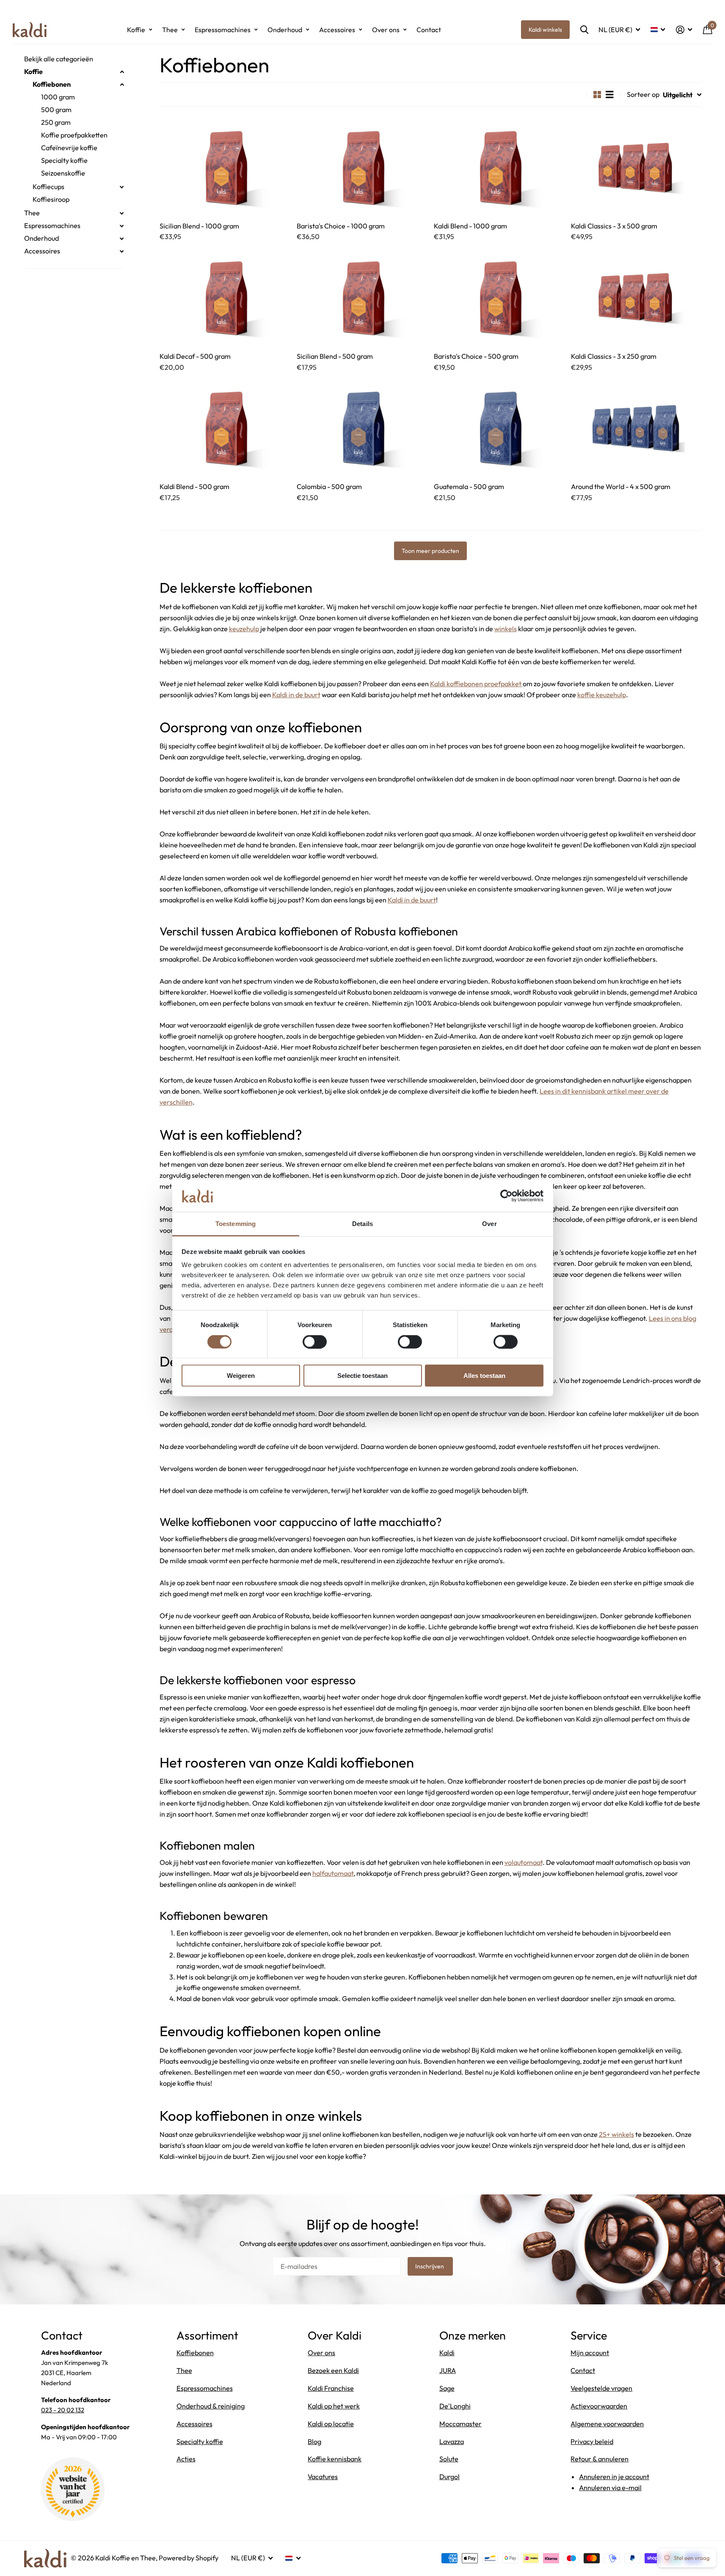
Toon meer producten (430, 551)
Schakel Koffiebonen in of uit (122, 85)
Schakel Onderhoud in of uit (122, 239)
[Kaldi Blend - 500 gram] (225, 428)
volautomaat (524, 1862)
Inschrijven (430, 2266)
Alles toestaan (484, 1376)
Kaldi (447, 2353)
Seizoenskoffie (63, 173)
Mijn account (590, 2353)
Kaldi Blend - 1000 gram (470, 226)
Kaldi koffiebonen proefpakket (476, 684)
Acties (186, 2459)
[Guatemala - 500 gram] (499, 428)
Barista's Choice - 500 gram (476, 356)
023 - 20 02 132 (63, 2410)
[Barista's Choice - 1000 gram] (362, 167)
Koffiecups (48, 187)
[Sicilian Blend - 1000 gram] (225, 167)
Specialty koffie (64, 160)
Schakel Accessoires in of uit (122, 251)
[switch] (315, 1342)
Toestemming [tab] (236, 1224)
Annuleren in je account (614, 2477)
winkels (506, 629)
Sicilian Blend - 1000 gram (199, 226)
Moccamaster (460, 2424)
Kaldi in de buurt (296, 695)
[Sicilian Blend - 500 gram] (362, 297)
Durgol (449, 2477)
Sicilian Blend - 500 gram (335, 356)
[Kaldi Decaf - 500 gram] (225, 297)
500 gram (56, 110)
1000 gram (58, 97)
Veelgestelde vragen (601, 2388)
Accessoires (337, 30)
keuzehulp (244, 629)
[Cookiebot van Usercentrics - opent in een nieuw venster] (506, 1196)
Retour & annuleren (600, 2459)
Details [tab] (362, 1224)
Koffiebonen (52, 84)
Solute (449, 2459)
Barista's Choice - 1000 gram (341, 226)
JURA (448, 2370)
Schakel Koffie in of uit (122, 72)
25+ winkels (616, 2134)
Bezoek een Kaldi (333, 2370)
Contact (429, 30)
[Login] (684, 30)
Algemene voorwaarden (607, 2424)
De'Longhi (455, 2406)
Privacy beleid (592, 2441)
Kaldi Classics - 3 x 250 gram (614, 356)
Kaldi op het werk (334, 2406)
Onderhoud (285, 30)
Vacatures (323, 2477)
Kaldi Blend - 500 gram (194, 487)
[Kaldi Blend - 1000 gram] (499, 167)
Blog (314, 2441)
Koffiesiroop (51, 199)
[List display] (610, 95)
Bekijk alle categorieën (59, 59)
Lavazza (452, 2441)
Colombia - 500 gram (329, 487)
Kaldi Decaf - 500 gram (195, 356)
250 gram (56, 122)
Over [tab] (489, 1224)
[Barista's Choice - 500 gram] (499, 297)
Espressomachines (223, 30)
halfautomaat (333, 1873)
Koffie (136, 30)
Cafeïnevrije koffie (69, 148)
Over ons (386, 30)
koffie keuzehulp (602, 695)
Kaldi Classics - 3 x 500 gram (614, 226)
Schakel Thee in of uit (122, 213)
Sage (447, 2388)
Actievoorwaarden (599, 2406)
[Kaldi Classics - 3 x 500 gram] (636, 167)
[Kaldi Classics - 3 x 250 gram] (636, 297)
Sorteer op (643, 94)
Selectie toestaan (362, 1376)
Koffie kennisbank (335, 2459)
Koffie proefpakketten (74, 135)
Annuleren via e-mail (610, 2488)
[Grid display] (597, 95)
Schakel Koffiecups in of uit (122, 187)
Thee (170, 30)
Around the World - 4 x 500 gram (621, 487)
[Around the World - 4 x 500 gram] (636, 428)
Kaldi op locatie (331, 2424)
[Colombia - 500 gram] (362, 428)
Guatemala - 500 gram (469, 487)
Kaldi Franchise (331, 2388)
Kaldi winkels (545, 30)
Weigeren (241, 1376)
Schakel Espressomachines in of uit (122, 226)
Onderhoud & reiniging (211, 2406)
